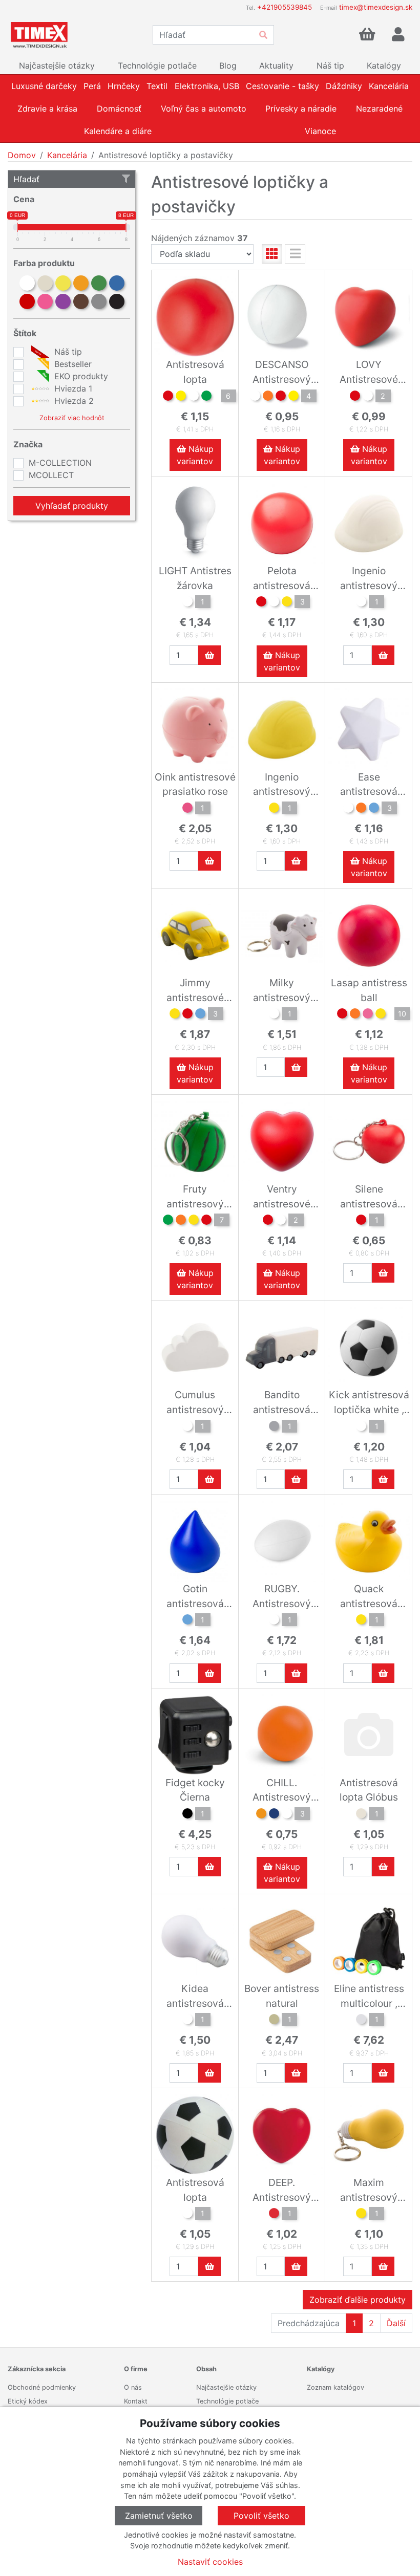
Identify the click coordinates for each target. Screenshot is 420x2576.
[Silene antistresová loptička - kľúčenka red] (361, 1221)
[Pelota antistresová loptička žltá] (287, 603)
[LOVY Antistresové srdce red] (355, 397)
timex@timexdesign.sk (376, 7)
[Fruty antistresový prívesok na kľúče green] (168, 1221)
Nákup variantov (195, 455)
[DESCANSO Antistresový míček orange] (268, 397)
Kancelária (67, 155)
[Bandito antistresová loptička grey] (274, 1427)
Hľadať (26, 179)
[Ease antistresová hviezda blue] (374, 809)
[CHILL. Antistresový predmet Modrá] (274, 1815)
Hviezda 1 (72, 388)
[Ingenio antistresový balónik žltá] (274, 809)
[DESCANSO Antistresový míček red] (281, 397)
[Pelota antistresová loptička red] (261, 603)
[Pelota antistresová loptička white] (274, 603)
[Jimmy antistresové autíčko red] (187, 1015)
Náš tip (67, 352)
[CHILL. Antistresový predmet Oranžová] (261, 1815)
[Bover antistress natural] (274, 2021)
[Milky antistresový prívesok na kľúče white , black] (274, 1015)
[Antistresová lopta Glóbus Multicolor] (361, 1815)
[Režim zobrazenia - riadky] (295, 254)
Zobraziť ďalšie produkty (358, 2300)
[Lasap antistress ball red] (342, 1015)
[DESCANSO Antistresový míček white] (255, 397)
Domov (22, 155)
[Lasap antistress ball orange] (355, 1015)
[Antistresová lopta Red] (168, 397)
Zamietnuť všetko (159, 2516)
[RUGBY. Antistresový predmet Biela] (274, 1621)
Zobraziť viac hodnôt (72, 418)
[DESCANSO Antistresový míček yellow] (293, 397)
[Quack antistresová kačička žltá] (361, 1621)
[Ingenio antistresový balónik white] (361, 603)
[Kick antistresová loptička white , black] (361, 1427)
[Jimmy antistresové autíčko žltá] (175, 1015)
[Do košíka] (209, 655)
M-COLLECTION (60, 463)
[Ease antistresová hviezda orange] (361, 809)
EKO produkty (80, 376)
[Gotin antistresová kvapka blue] (187, 1621)
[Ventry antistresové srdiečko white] (281, 1221)
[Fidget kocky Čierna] (187, 1815)
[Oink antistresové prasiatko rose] (187, 809)
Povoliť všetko (261, 2516)
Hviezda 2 (73, 401)
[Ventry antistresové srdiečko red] (268, 1221)
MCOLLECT (51, 475)
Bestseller (72, 364)
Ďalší (396, 2323)
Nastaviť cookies (210, 2562)
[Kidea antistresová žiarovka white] (187, 2021)
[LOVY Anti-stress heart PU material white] (368, 397)
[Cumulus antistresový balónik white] (187, 1427)
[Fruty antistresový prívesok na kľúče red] (206, 1221)
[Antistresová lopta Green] (206, 397)
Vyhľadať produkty (72, 506)
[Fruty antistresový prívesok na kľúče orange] (181, 1221)
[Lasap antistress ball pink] (368, 1015)
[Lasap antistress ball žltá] (381, 1015)
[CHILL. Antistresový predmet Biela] (287, 1815)
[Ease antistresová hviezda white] (348, 809)
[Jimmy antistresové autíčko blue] (200, 1015)
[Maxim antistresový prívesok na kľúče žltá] (361, 2215)
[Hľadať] (263, 35)
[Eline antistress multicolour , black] (361, 2021)
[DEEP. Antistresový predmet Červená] (274, 2215)
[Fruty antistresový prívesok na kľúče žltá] (194, 1221)
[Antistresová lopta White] (194, 397)
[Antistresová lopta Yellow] (181, 397)
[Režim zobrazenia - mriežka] (272, 254)
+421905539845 (285, 7)
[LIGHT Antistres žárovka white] (187, 603)
